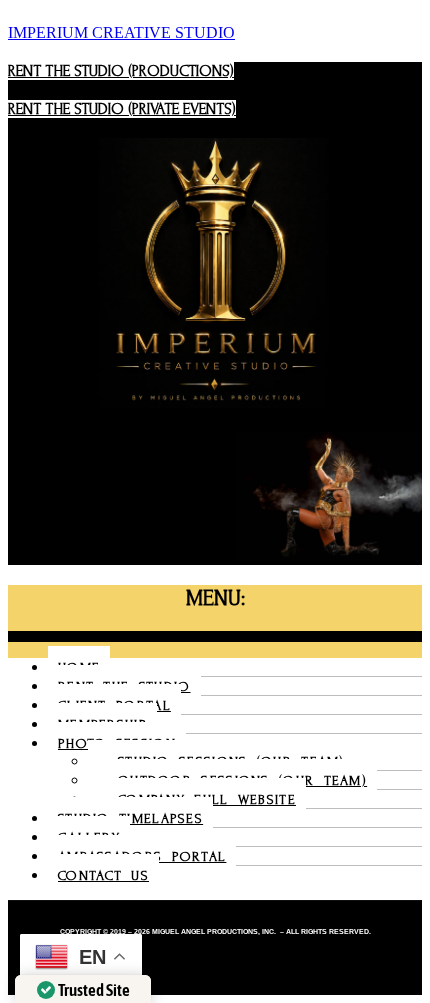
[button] (215, 636)
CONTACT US (103, 875)
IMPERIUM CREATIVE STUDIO (121, 32)
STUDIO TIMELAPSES (130, 818)
